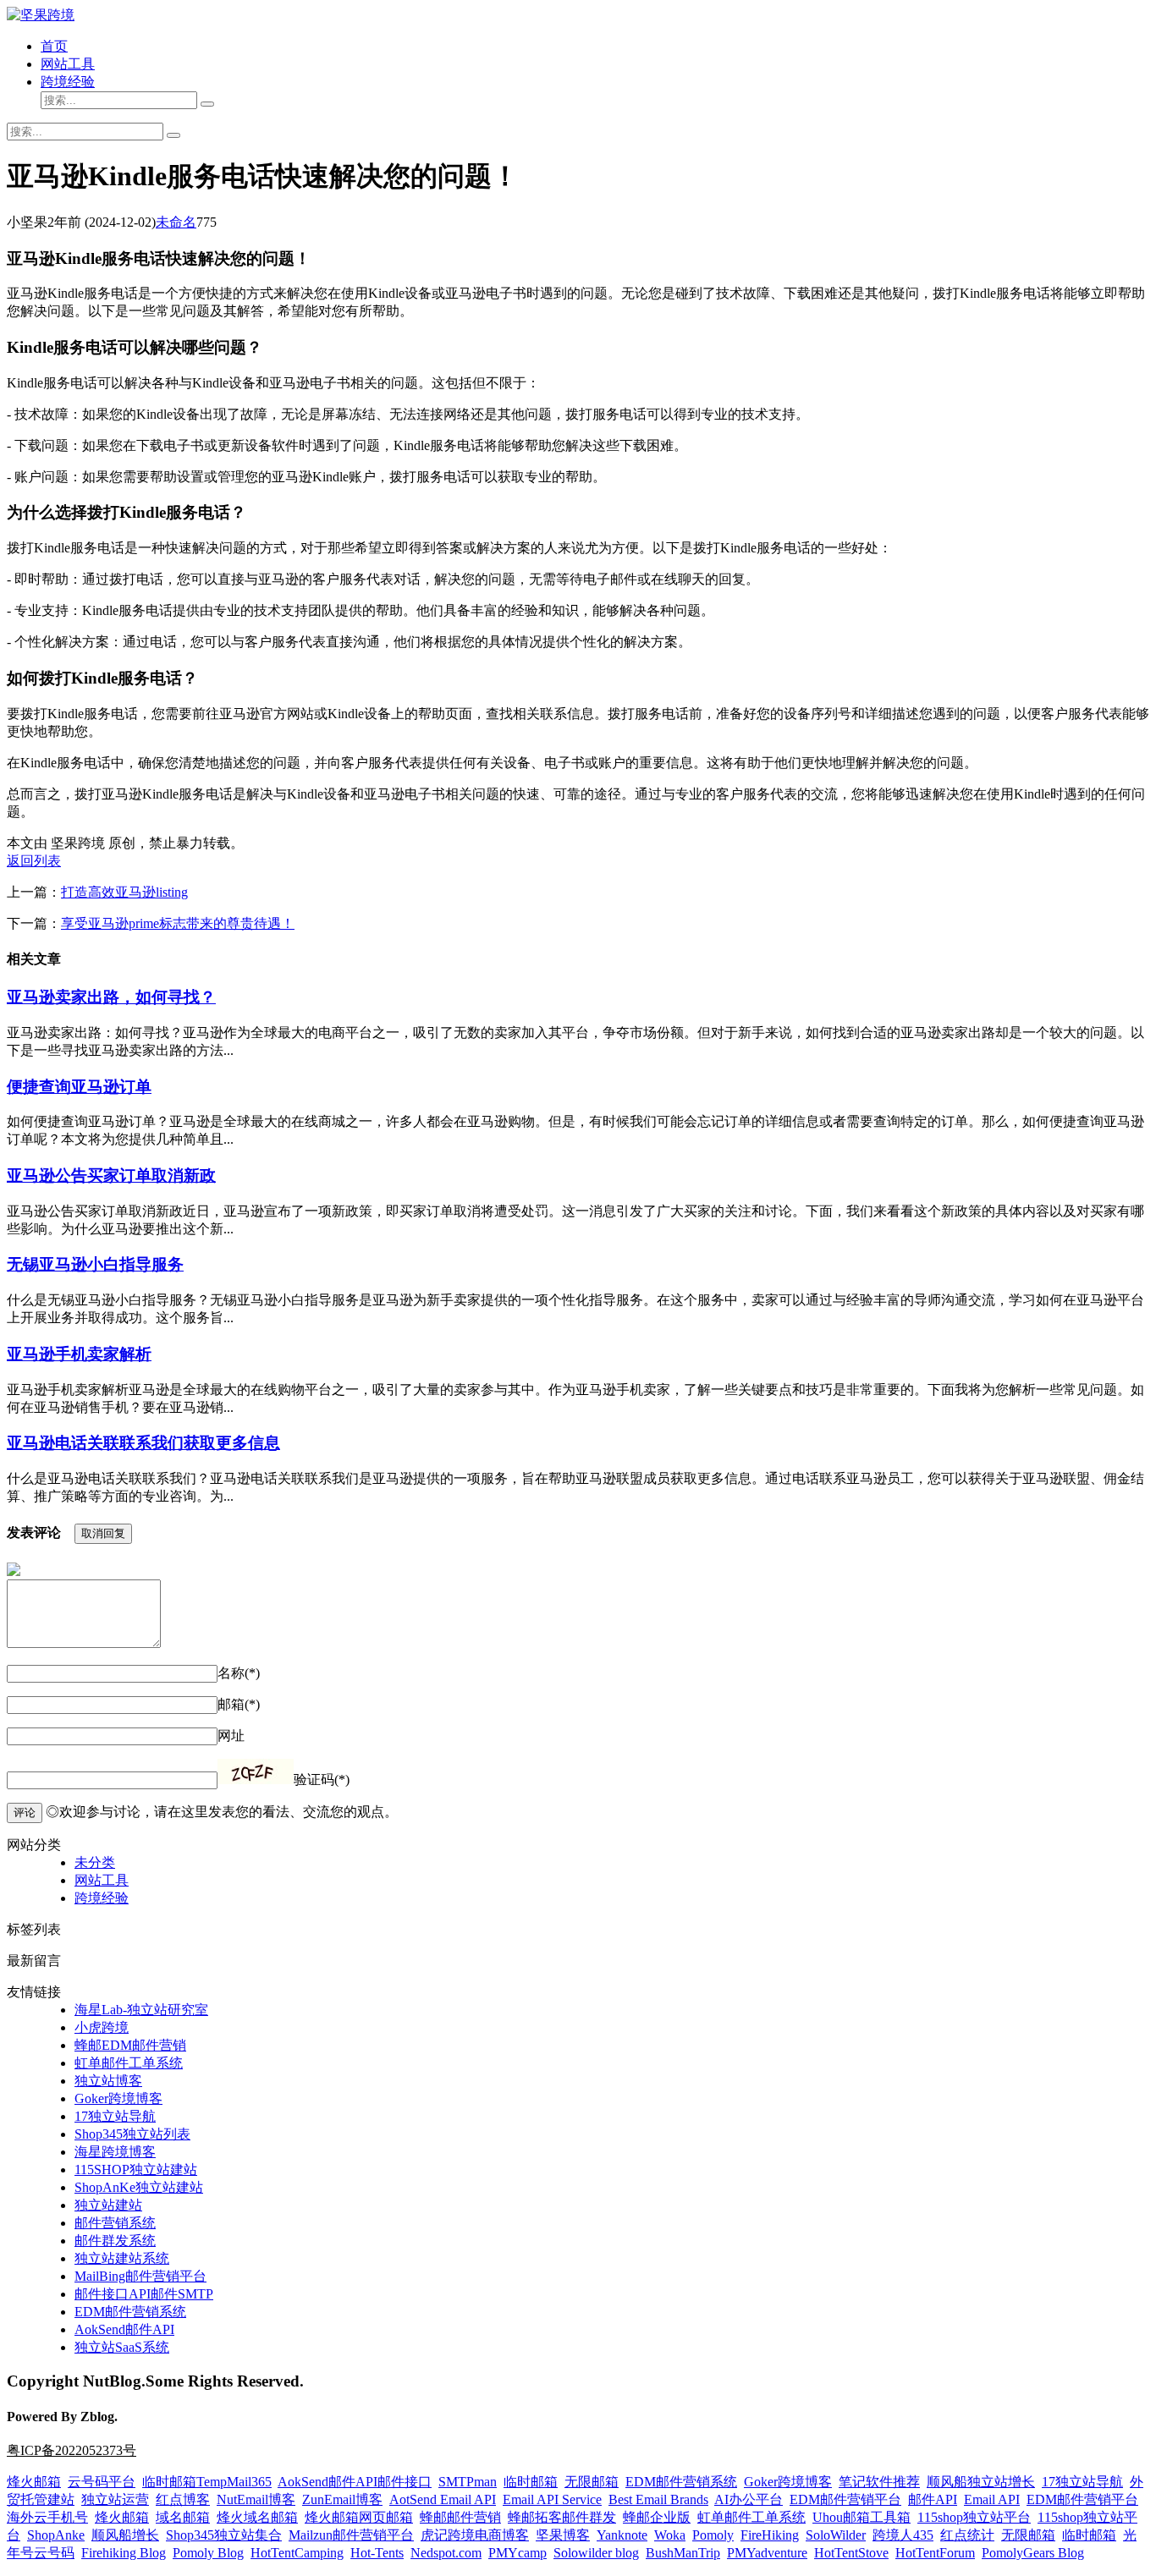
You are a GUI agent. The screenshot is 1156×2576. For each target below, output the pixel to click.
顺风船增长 (125, 2535)
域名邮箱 (183, 2517)
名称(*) (239, 1673)
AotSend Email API (443, 2499)
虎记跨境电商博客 (475, 2535)
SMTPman (468, 2482)
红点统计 (967, 2535)
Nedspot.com (446, 2553)
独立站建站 (108, 2205)
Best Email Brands (658, 2499)
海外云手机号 (47, 2517)
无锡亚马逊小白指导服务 (95, 1264)
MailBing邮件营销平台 (140, 2276)
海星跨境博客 (115, 2152)
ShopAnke (56, 2535)
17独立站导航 (115, 2116)
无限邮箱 (592, 2482)
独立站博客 (108, 2081)
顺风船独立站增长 (981, 2482)
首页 (54, 46)
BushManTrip (683, 2553)
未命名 (176, 222)
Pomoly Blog (208, 2553)
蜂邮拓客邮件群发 (562, 2517)
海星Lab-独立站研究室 (141, 2010)
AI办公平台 (749, 2499)
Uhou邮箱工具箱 (861, 2517)
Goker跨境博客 (118, 2098)
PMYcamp (517, 2553)
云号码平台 (102, 2482)
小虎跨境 (102, 2027)
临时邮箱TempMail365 (207, 2482)
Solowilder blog (596, 2553)
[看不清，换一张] (256, 1771)
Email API (992, 2499)
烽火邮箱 (34, 2482)
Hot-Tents (377, 2553)
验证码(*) (322, 1780)
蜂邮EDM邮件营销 (130, 2045)
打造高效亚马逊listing (124, 892)
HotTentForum (935, 2553)
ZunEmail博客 (342, 2499)
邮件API (933, 2499)
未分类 (95, 1862)
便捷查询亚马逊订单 (79, 1087)
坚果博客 (563, 2535)
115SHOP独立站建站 (136, 2170)
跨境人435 (903, 2535)
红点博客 (183, 2499)
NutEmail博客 (256, 2499)
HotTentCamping (297, 2553)
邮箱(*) (239, 1704)
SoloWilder (836, 2535)
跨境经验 (68, 82)
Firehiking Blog (124, 2553)
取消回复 (103, 1533)
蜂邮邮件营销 (460, 2517)
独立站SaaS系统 (122, 2347)
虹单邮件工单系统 (129, 2063)
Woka (670, 2535)
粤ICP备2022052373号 (72, 2450)
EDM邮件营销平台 (845, 2499)
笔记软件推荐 (879, 2482)
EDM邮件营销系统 (130, 2312)
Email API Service (552, 2499)
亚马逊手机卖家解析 (79, 1354)
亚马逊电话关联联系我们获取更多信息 (143, 1443)
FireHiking (770, 2535)
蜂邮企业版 (657, 2517)
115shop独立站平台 (974, 2517)
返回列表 (34, 861)
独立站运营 (115, 2499)
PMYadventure (767, 2553)
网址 (231, 1736)
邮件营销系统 (115, 2223)
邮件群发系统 (115, 2241)
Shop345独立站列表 (132, 2134)
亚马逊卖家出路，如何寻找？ (111, 997)
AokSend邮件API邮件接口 (355, 2482)
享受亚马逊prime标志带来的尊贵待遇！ (178, 923)
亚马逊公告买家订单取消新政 (111, 1175)
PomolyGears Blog (1033, 2553)
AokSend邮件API (124, 2329)
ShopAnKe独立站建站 (139, 2187)
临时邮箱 (531, 2482)
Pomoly (713, 2535)
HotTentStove (851, 2553)
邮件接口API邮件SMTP (144, 2294)
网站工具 (68, 64)
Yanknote (622, 2535)
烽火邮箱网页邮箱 (359, 2517)
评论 (25, 1813)
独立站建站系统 (122, 2258)
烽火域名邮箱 (257, 2517)
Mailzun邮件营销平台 (351, 2535)
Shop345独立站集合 (224, 2535)
